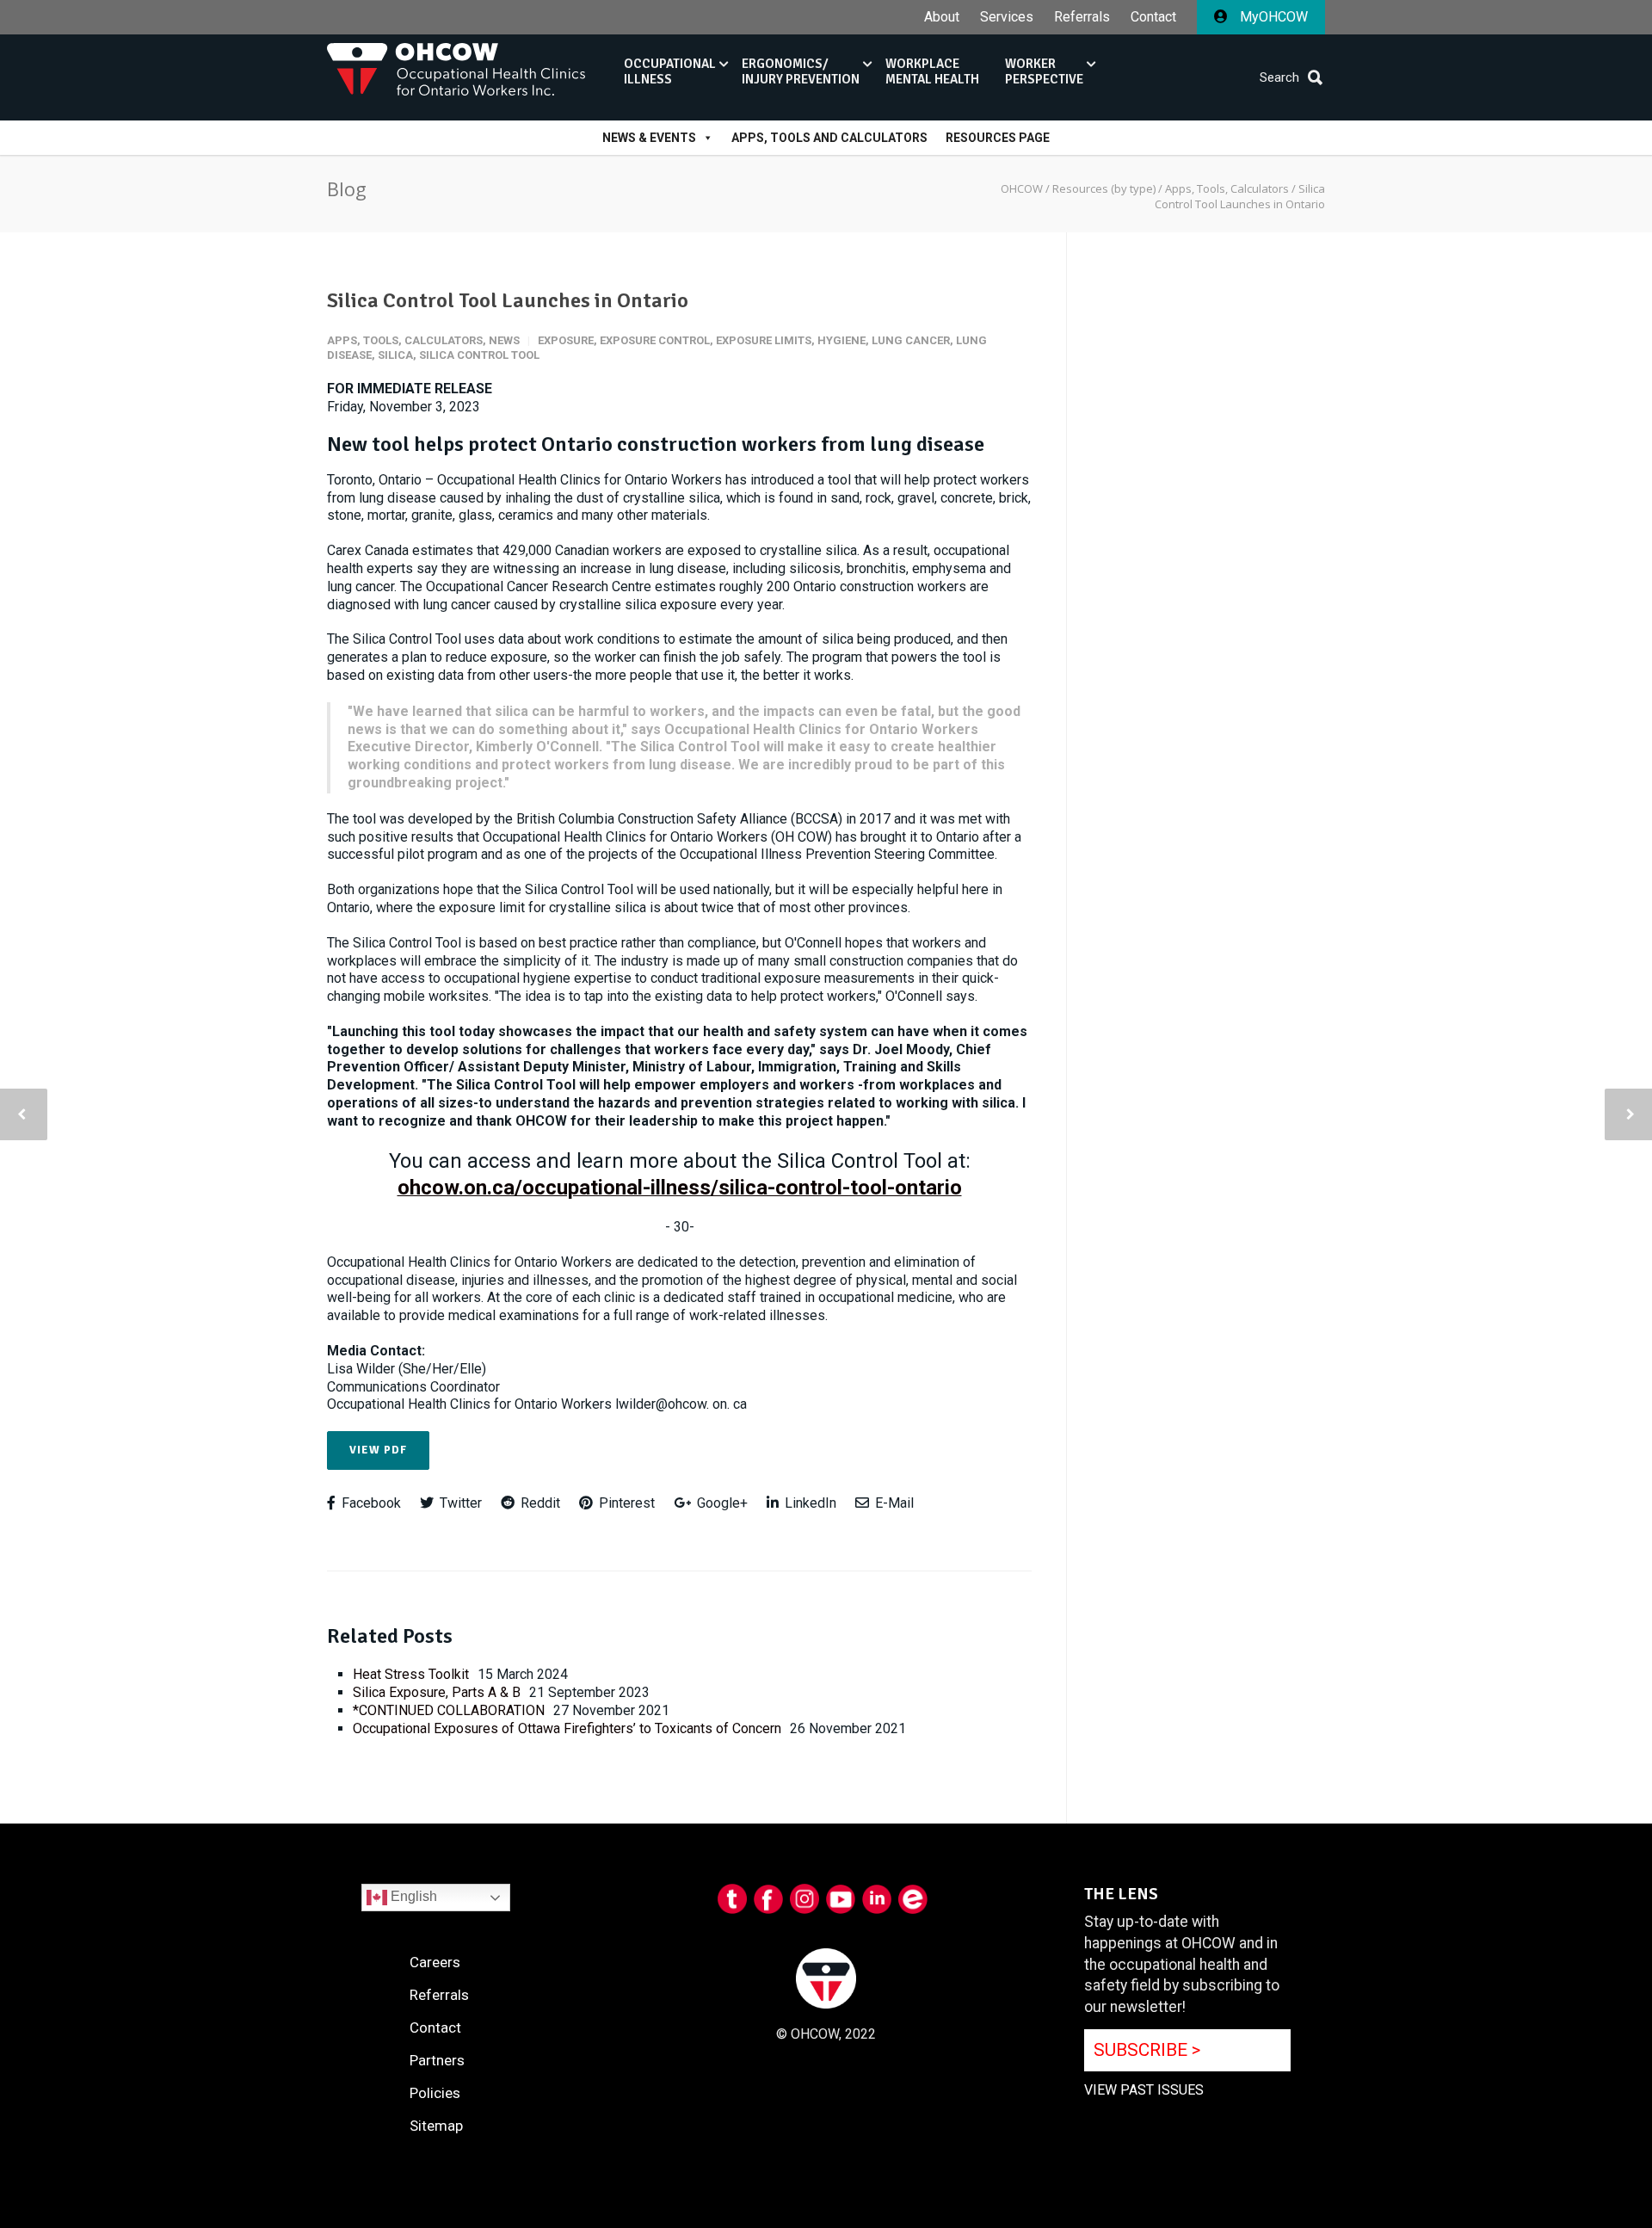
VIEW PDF (378, 1450)
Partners (437, 2060)
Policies (435, 2093)
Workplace (932, 71)
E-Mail (893, 1503)
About (942, 17)
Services (1007, 17)
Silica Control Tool (479, 355)
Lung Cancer (911, 340)
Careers (435, 1962)
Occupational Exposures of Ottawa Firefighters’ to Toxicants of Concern (567, 1728)
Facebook (370, 1503)
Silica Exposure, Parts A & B (437, 1692)
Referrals (1082, 17)
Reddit (539, 1503)
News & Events (649, 138)
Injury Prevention (801, 71)
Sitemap (436, 2126)
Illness (670, 71)
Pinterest (625, 1503)
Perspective (1044, 71)
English (412, 1897)
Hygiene (841, 340)
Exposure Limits (764, 340)
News (504, 340)
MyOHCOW (1272, 17)
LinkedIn (809, 1503)
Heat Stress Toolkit (411, 1674)
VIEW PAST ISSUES (1144, 2090)
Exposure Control (655, 340)
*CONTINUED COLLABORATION (449, 1710)
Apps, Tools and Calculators (829, 138)
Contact (1153, 17)
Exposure (566, 340)
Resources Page (998, 138)
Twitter (459, 1503)
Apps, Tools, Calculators (405, 340)
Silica (395, 355)
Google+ (721, 1503)
